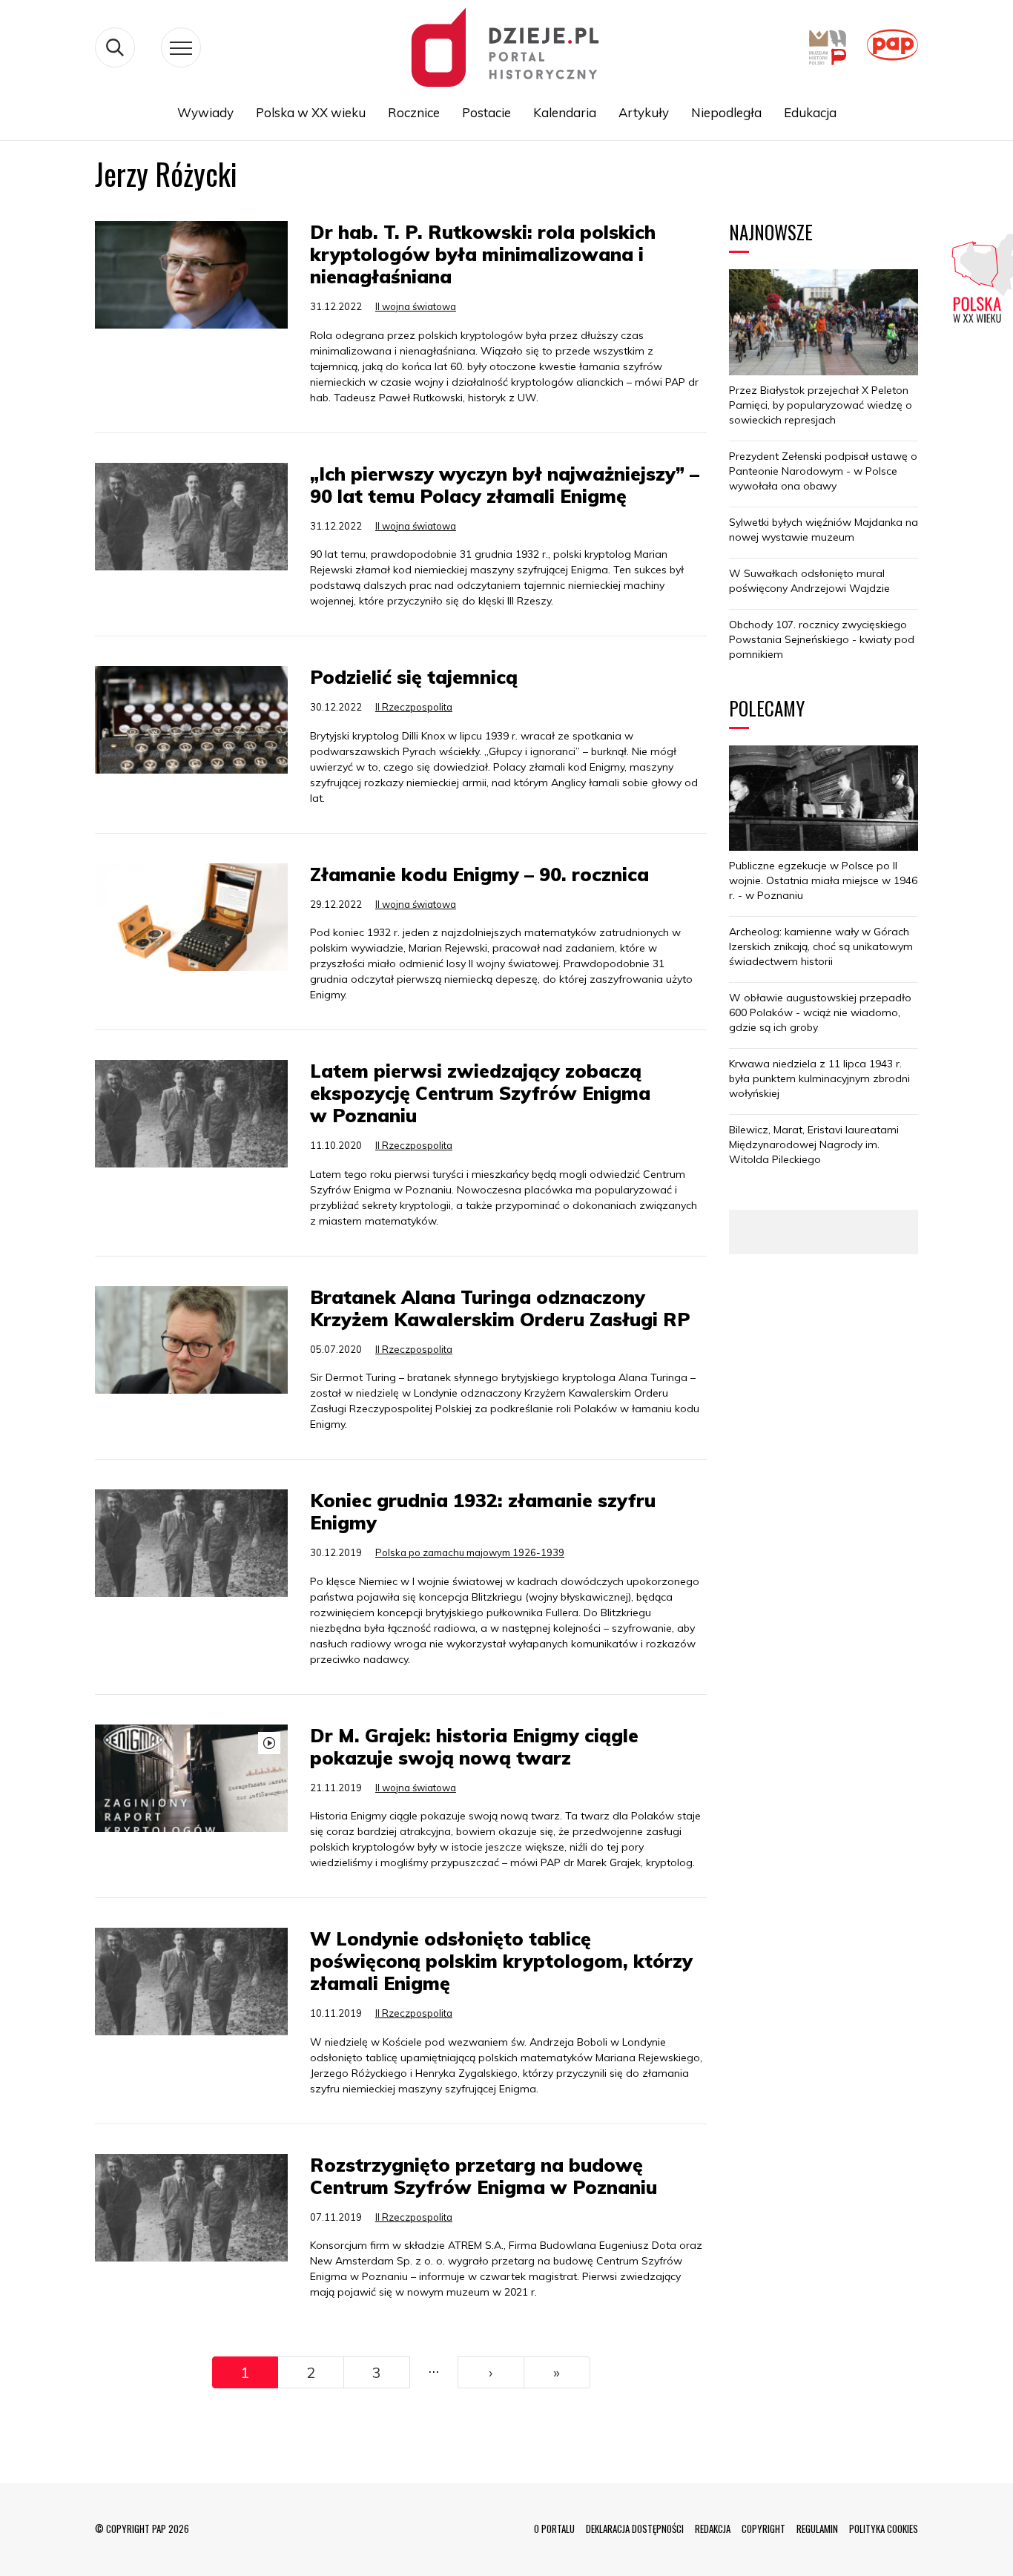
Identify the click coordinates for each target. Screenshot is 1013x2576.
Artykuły (644, 112)
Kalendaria (565, 112)
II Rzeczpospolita (414, 707)
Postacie (486, 112)
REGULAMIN (817, 2529)
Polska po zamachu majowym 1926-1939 (470, 1552)
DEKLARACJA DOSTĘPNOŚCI (635, 2529)
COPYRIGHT (763, 2529)
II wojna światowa (416, 306)
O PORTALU (554, 2529)
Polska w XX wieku (311, 112)
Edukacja (810, 112)
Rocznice (414, 112)
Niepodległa (726, 112)
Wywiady (205, 112)
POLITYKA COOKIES (884, 2529)
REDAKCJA (713, 2529)
